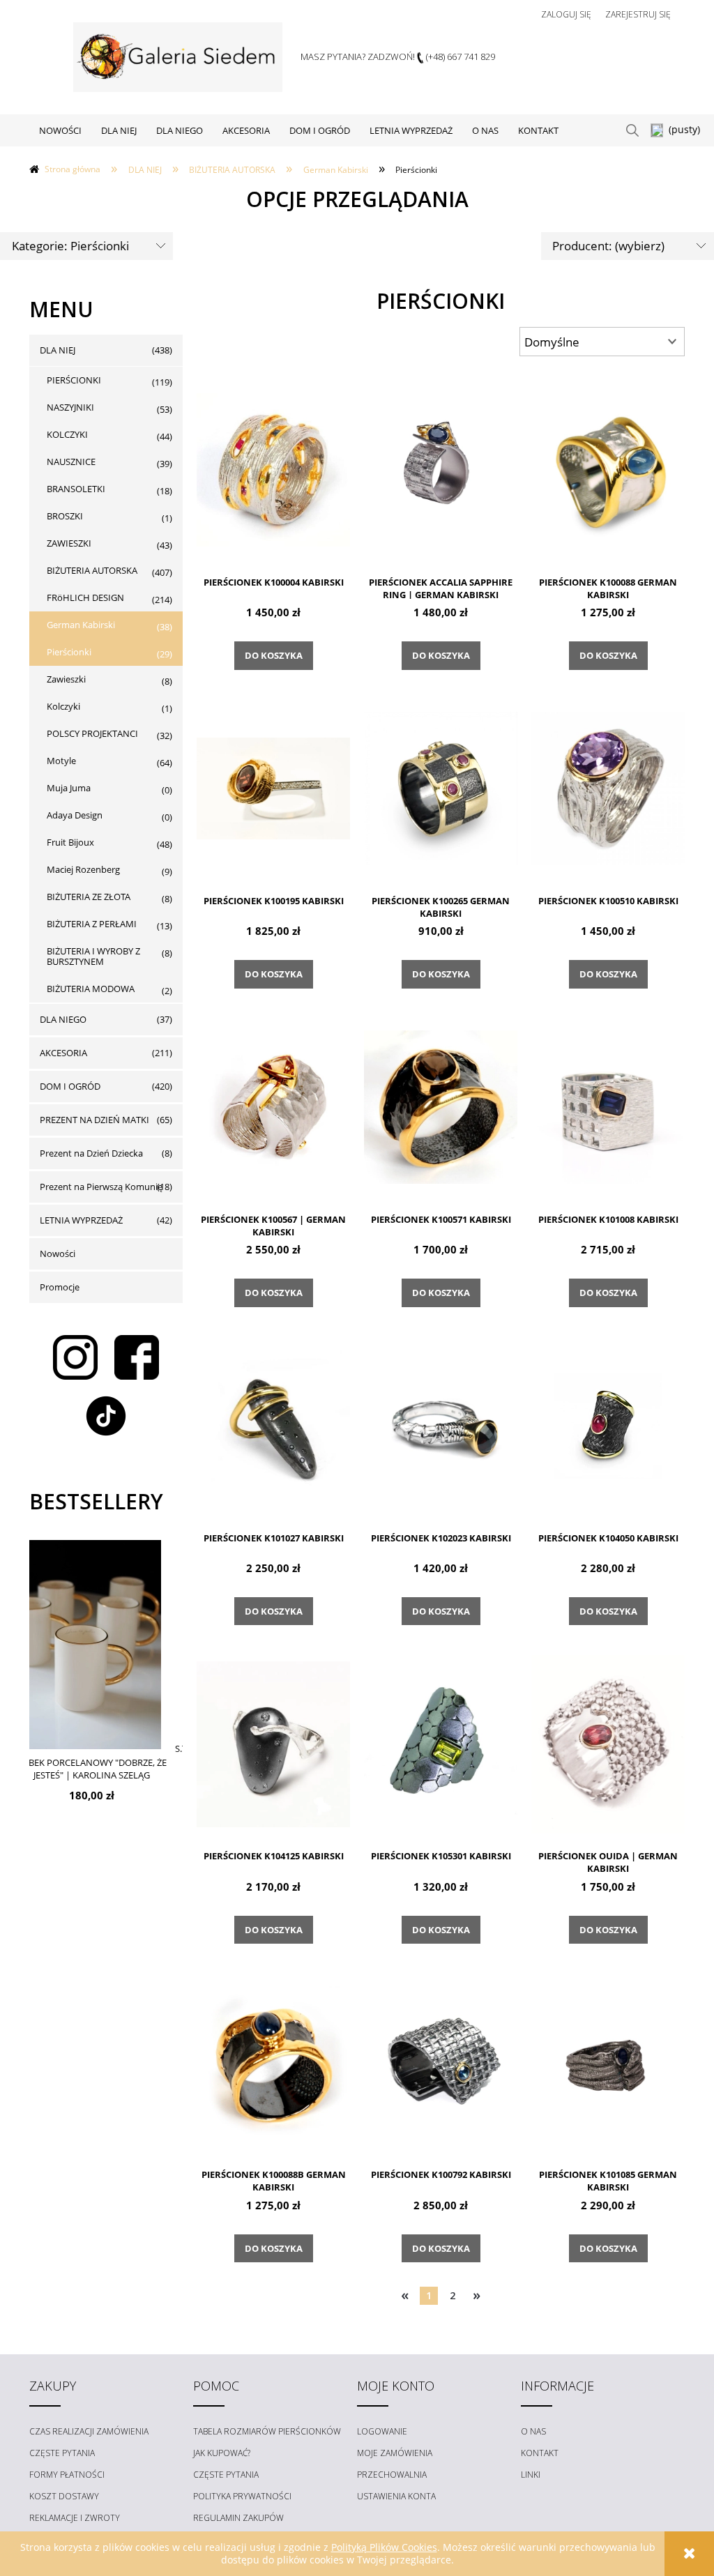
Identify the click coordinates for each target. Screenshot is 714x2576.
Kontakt (540, 2453)
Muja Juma (69, 788)
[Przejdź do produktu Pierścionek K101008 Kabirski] (608, 1106)
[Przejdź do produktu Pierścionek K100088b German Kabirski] (273, 2061)
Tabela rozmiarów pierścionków (267, 2431)
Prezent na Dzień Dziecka (91, 1153)
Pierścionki (69, 652)
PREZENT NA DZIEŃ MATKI (94, 1120)
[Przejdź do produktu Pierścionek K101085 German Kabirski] (608, 2061)
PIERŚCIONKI (74, 380)
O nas (533, 2431)
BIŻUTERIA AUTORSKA (92, 570)
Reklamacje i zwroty (75, 2518)
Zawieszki (66, 679)
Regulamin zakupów (238, 2518)
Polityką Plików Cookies (384, 2547)
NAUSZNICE (71, 462)
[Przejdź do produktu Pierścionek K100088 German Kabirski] (608, 469)
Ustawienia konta (396, 2496)
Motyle (61, 761)
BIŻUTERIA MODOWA (91, 989)
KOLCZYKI (67, 434)
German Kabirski (81, 625)
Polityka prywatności (242, 2496)
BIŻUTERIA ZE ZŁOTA (89, 897)
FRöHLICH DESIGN (85, 597)
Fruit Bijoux (70, 842)
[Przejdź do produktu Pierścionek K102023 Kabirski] (441, 1425)
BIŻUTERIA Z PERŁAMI (92, 924)
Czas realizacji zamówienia (89, 2431)
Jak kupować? (222, 2453)
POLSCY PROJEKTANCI (92, 733)
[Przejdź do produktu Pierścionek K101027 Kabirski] (273, 1425)
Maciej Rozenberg (83, 869)
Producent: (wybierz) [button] (608, 246)
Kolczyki (63, 706)
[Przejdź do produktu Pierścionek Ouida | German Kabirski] (608, 1743)
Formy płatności (67, 2475)
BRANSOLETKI (76, 489)
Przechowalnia (392, 2475)
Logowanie (382, 2431)
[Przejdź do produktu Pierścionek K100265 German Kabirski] (441, 788)
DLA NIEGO (63, 1019)
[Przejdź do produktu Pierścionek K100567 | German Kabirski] (273, 1106)
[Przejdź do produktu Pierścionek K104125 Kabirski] (273, 1743)
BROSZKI (65, 516)
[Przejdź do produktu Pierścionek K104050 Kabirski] (608, 1425)
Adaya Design (75, 815)
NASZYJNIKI (70, 407)
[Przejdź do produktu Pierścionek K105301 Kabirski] (441, 1743)
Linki (531, 2475)
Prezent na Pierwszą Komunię (101, 1187)
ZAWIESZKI (69, 543)
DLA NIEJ (58, 350)
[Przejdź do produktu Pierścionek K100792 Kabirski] (441, 2061)
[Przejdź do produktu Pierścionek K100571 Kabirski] (441, 1106)
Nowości (58, 1253)
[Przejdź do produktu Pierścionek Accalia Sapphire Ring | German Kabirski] (441, 469)
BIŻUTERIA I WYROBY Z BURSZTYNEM (93, 956)
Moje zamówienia (395, 2453)
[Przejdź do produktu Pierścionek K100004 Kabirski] (273, 469)
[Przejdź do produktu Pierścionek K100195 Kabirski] (273, 788)
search (632, 130)
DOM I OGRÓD (70, 1086)
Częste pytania (62, 2453)
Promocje (60, 1287)
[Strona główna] (178, 57)
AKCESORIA (63, 1053)
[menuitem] (60, 130)
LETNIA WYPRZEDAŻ (81, 1220)
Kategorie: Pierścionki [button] (70, 246)
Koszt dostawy (64, 2496)
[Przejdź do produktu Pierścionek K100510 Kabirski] (608, 788)
